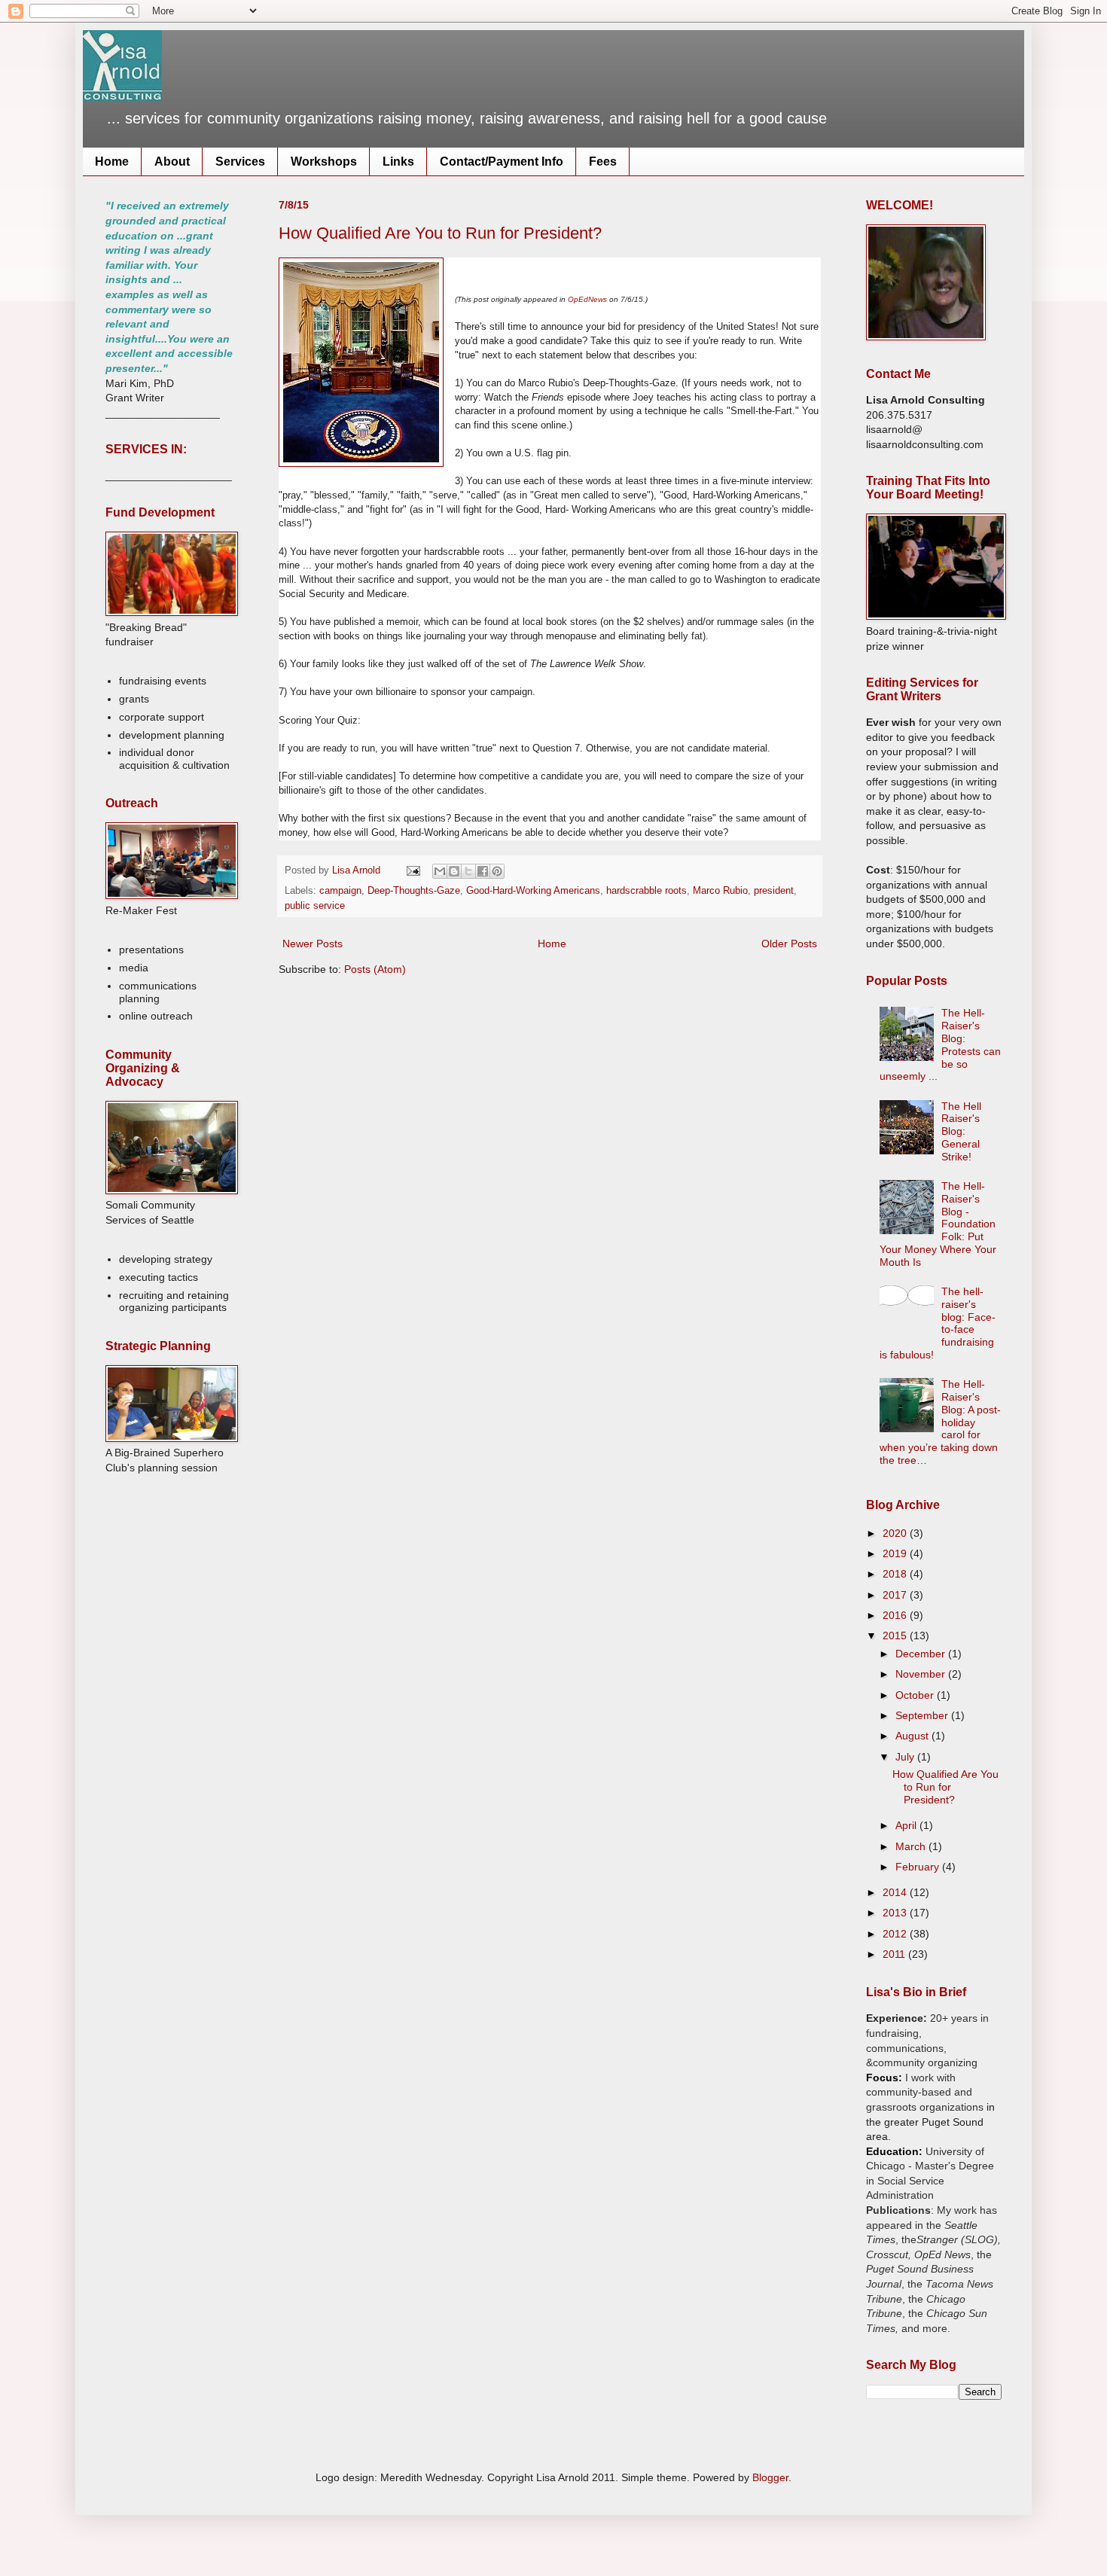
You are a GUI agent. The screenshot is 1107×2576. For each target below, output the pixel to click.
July (906, 1757)
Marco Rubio (720, 891)
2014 (896, 1892)
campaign (340, 891)
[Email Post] (413, 870)
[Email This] (440, 871)
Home (112, 162)
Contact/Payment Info (502, 162)
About (172, 162)
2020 (896, 1533)
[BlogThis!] (454, 871)
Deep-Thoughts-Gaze (414, 891)
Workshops (324, 162)
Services (240, 162)
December (922, 1654)
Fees (603, 162)
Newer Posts (313, 944)
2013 (896, 1913)
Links (398, 162)
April (907, 1825)
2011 (895, 1954)
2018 (896, 1574)
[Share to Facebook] (483, 871)
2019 (896, 1553)
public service (315, 906)
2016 (896, 1615)
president (774, 891)
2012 (896, 1934)
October (916, 1695)
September (923, 1715)
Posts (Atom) (375, 969)
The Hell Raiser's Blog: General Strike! (961, 1131)
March (912, 1846)
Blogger (770, 2477)
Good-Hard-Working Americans (533, 891)
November (922, 1674)
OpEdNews (587, 299)
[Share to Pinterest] (497, 871)
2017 (896, 1595)
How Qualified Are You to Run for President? (440, 233)
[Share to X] (468, 871)
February (919, 1867)
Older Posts (789, 944)
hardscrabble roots (647, 891)
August (913, 1736)
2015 (896, 1636)
